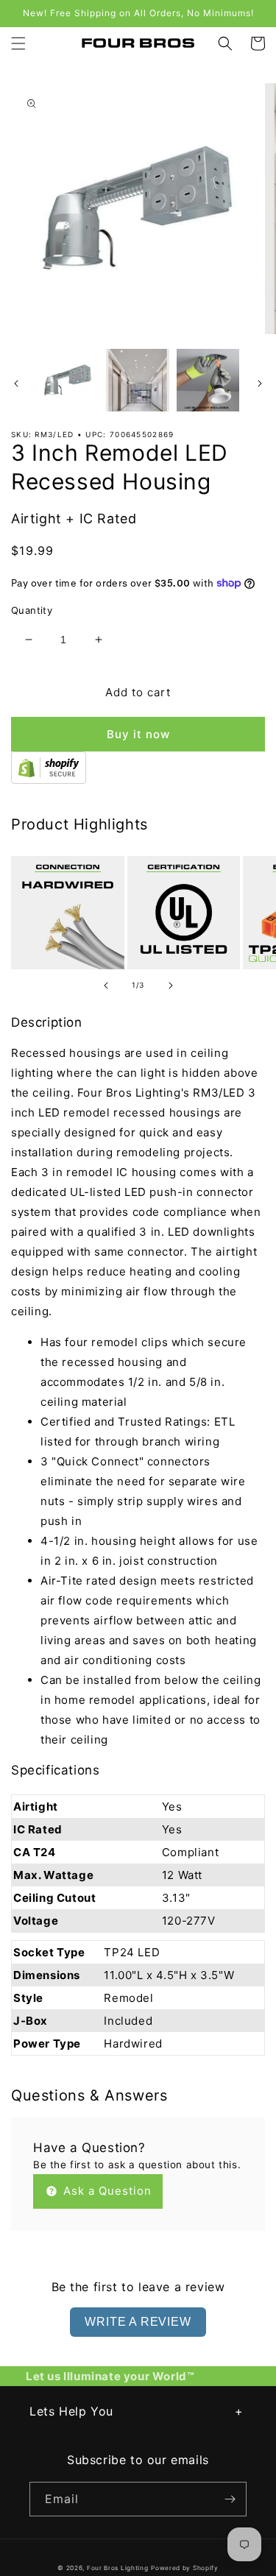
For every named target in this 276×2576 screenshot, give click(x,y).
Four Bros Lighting (118, 2568)
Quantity (32, 610)
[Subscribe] (230, 2499)
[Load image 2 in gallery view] (137, 380)
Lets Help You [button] (71, 2411)
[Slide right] (260, 383)
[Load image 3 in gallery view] (208, 380)
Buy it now (138, 734)
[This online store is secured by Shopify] (49, 780)
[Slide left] (16, 383)
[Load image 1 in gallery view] (67, 380)
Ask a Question (106, 2191)
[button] (18, 43)
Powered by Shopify (185, 2568)
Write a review (138, 2322)
